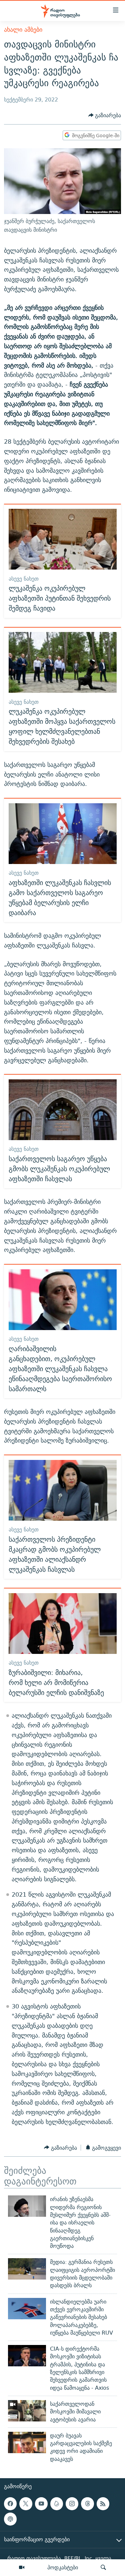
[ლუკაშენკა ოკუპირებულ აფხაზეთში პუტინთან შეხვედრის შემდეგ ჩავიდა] (63, 539)
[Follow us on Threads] (87, 2504)
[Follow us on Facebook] (10, 2504)
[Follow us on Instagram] (72, 2504)
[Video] (22, 2568)
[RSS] (103, 2504)
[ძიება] (103, 2568)
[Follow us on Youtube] (41, 2504)
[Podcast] (10, 2519)
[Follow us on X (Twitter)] (26, 2504)
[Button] (105, 115)
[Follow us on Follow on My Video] (57, 2504)
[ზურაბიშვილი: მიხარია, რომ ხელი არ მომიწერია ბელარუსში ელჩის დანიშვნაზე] (63, 1624)
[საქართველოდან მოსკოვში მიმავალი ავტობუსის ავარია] (27, 2411)
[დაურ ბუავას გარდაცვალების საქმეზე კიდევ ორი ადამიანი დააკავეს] (27, 2442)
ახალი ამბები (23, 30)
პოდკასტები (63, 2567)
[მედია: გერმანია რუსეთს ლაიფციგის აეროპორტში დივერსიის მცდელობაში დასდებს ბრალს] (27, 2269)
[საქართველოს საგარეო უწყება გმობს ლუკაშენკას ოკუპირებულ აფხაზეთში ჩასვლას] (63, 1110)
